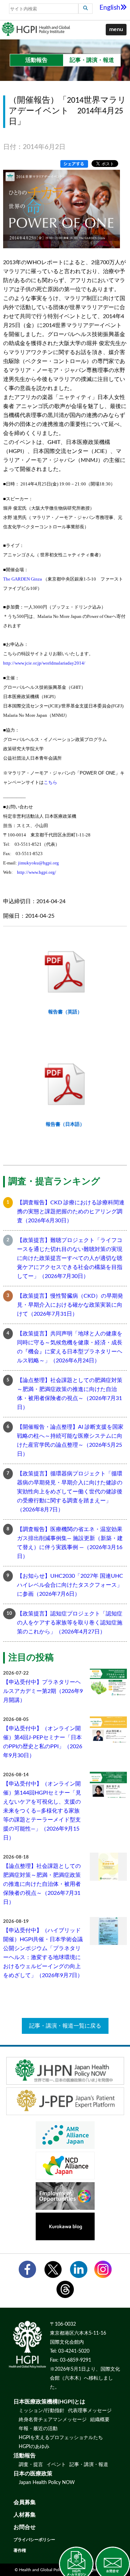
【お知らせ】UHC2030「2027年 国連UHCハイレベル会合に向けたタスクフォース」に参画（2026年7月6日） (70, 1585)
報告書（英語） (65, 1012)
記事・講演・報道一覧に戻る (65, 2026)
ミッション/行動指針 (42, 2411)
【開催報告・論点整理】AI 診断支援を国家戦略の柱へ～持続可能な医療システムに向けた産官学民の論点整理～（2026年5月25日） (70, 1440)
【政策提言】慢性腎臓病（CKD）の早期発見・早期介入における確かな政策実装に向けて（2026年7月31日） (70, 1305)
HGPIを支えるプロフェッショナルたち (61, 2438)
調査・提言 (31, 2465)
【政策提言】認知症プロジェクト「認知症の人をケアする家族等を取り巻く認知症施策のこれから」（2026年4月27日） (70, 1623)
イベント (56, 2465)
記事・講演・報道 (89, 2465)
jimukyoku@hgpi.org (38, 863)
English (110, 8)
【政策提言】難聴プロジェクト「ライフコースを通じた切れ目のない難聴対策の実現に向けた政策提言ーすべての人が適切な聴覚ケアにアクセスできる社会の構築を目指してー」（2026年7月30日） (70, 1258)
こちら (50, 782)
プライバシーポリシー (34, 2540)
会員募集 (25, 2502)
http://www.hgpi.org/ (37, 872)
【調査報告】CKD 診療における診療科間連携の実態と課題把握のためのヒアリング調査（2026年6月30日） (71, 1212)
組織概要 (100, 2420)
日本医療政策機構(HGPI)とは (49, 2402)
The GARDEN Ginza (23, 579)
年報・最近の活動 (38, 2429)
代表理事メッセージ (90, 2411)
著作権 (20, 2550)
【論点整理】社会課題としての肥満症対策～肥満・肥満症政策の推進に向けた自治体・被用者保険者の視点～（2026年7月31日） (70, 1394)
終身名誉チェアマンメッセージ (53, 2420)
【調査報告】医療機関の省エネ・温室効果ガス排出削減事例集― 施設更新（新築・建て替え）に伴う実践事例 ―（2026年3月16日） (70, 1543)
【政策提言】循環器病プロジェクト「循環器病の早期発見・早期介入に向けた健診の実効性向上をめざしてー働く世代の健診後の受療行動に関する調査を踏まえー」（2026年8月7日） (70, 1492)
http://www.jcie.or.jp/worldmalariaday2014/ (44, 663)
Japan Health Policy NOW (47, 2483)
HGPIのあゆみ (34, 2447)
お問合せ (25, 2527)
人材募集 (25, 2515)
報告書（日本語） (65, 1124)
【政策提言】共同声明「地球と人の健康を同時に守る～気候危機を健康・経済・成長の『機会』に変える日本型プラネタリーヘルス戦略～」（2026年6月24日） (70, 1347)
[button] (116, 30)
